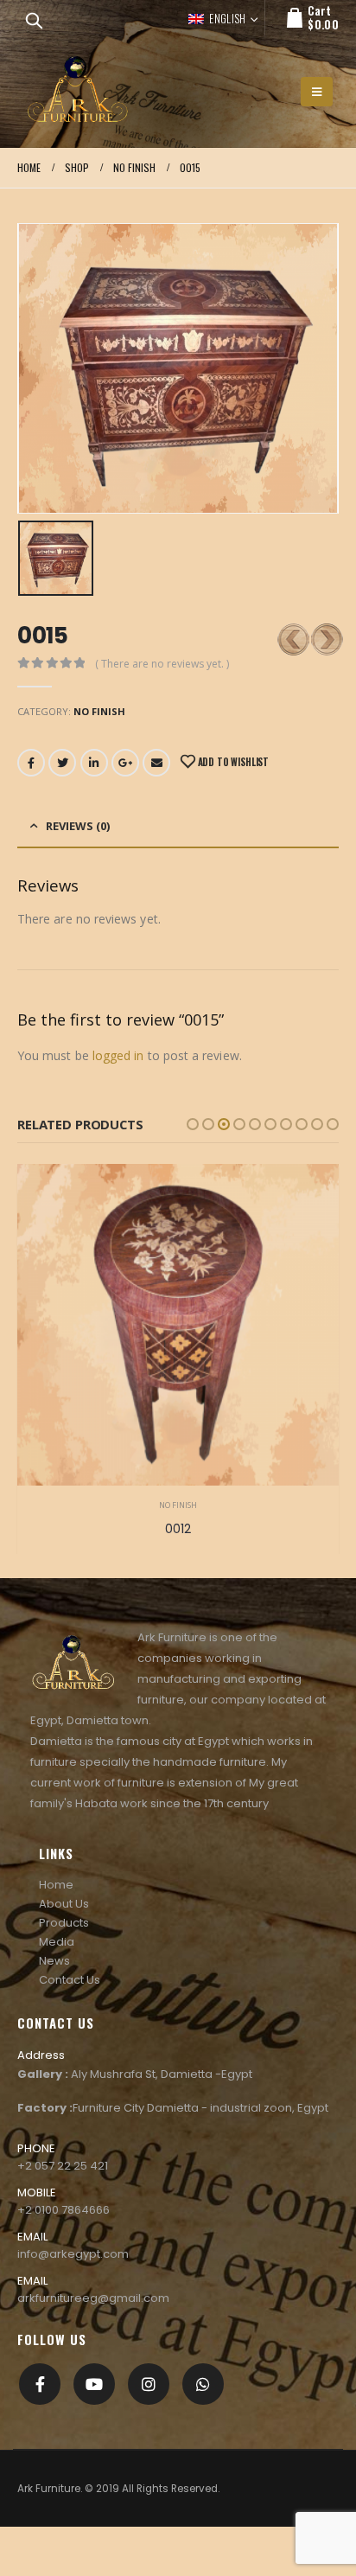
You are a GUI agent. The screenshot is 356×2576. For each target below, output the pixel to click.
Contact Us (70, 1980)
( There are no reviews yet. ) (162, 664)
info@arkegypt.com (73, 2254)
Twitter (62, 763)
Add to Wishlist (232, 762)
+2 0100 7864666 (64, 2210)
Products (64, 1923)
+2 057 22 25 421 (63, 2166)
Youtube (94, 2384)
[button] (193, 1124)
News (54, 1961)
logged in (118, 1055)
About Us (64, 1904)
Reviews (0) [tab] (78, 826)
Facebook (31, 763)
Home (56, 1885)
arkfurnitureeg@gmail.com (93, 2298)
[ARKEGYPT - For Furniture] (78, 91)
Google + (125, 763)
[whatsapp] (203, 2384)
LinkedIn (94, 763)
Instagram (149, 2384)
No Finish (99, 711)
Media (57, 1942)
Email (156, 763)
